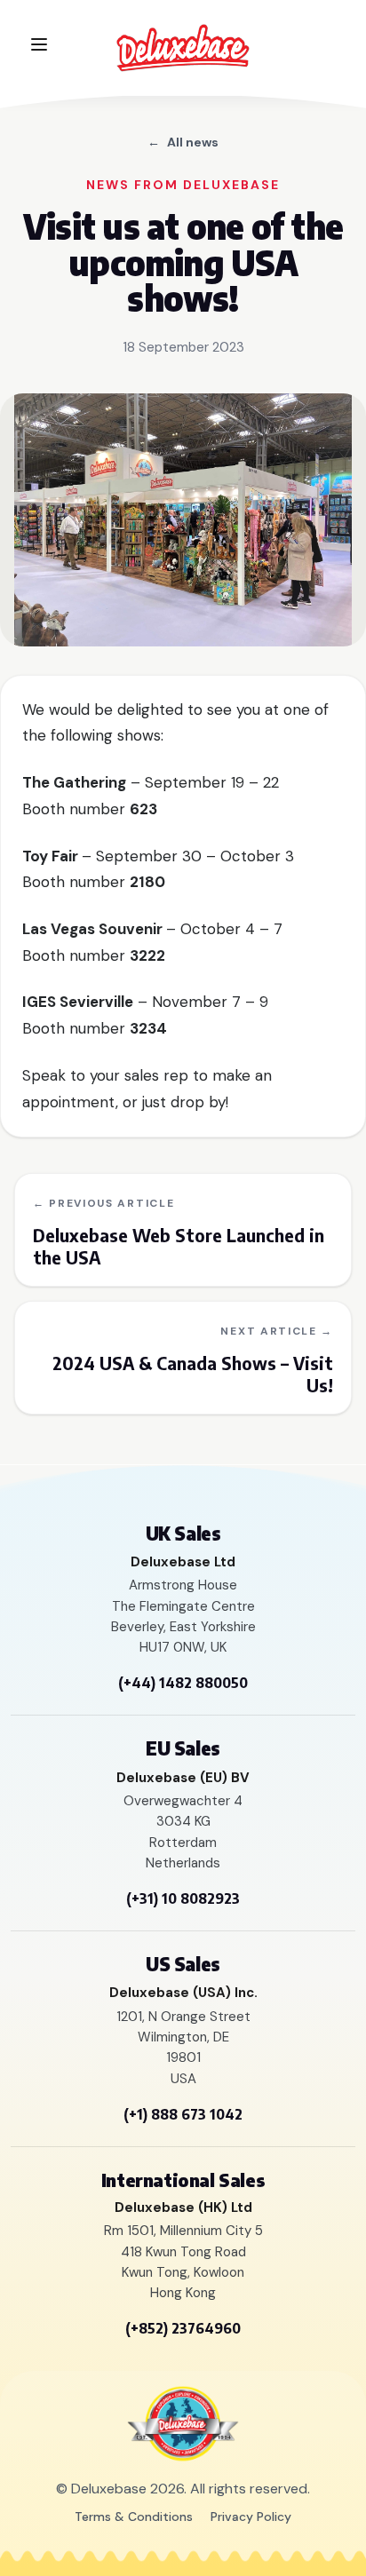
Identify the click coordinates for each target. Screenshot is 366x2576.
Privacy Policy (251, 2517)
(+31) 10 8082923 (183, 1898)
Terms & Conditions (134, 2517)
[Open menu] (39, 44)
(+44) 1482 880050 (183, 1683)
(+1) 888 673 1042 (183, 2114)
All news (183, 142)
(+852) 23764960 (183, 2328)
